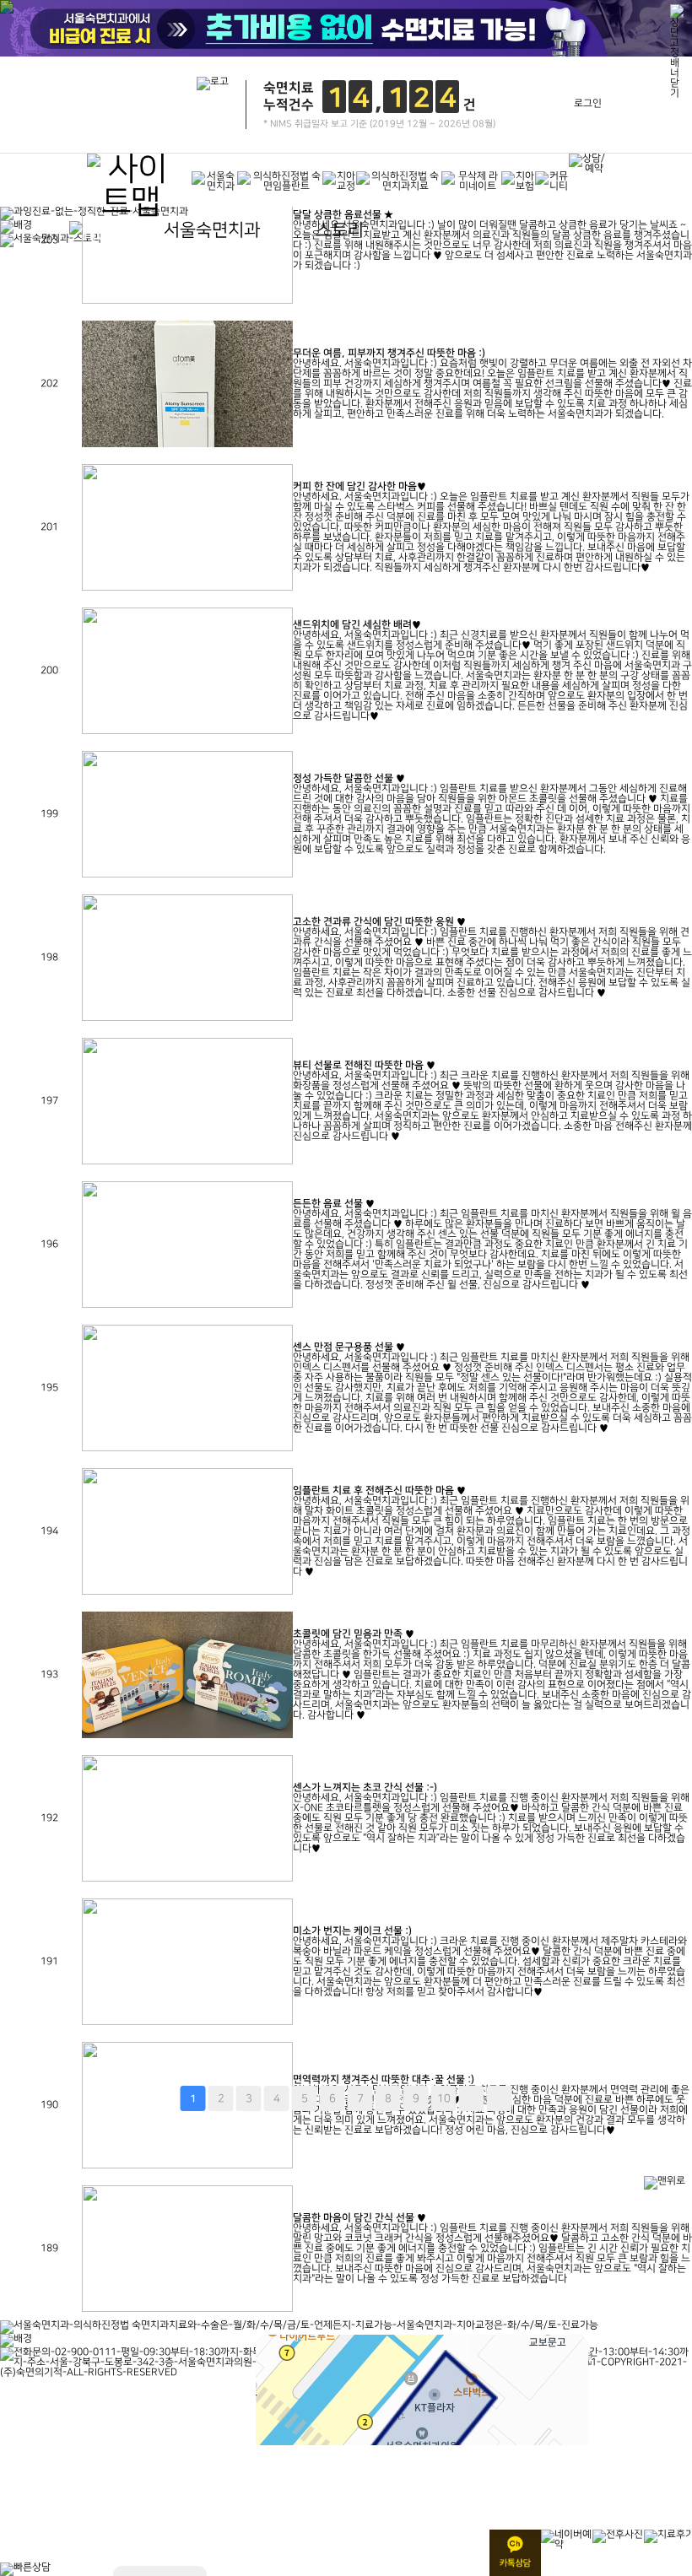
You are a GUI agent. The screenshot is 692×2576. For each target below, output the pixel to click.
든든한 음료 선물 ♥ (334, 1204)
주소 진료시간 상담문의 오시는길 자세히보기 (305, 2095)
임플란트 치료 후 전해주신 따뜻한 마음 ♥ (379, 1491)
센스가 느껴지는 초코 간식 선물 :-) (365, 1788)
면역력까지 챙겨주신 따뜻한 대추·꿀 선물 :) (384, 2079)
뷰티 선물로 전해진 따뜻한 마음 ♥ (364, 1065)
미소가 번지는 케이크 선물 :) (352, 1931)
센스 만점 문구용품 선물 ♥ (349, 1347)
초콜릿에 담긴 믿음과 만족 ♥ (354, 1634)
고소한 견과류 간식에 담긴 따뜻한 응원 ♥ (379, 922)
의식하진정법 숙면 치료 (49, 5)
